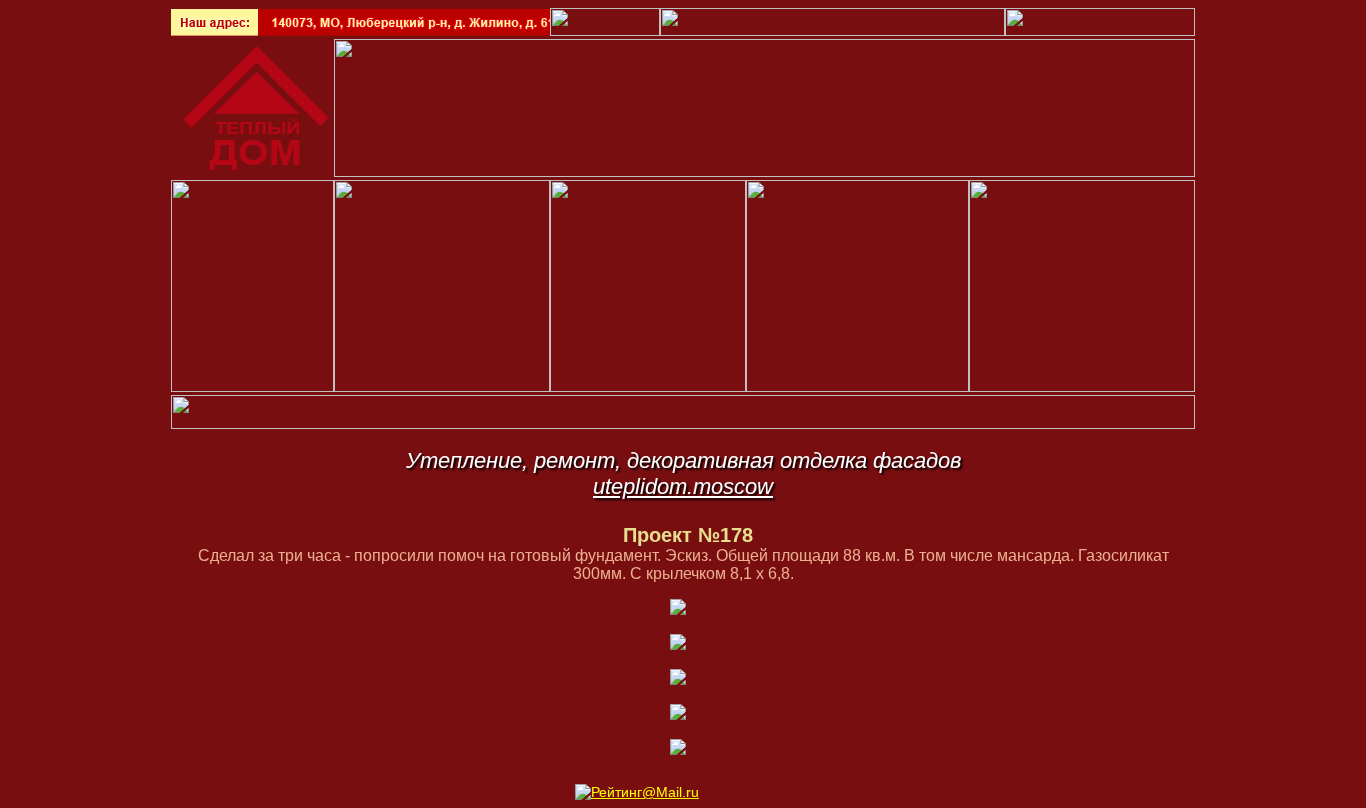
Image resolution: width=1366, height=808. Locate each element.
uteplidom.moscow (683, 486)
